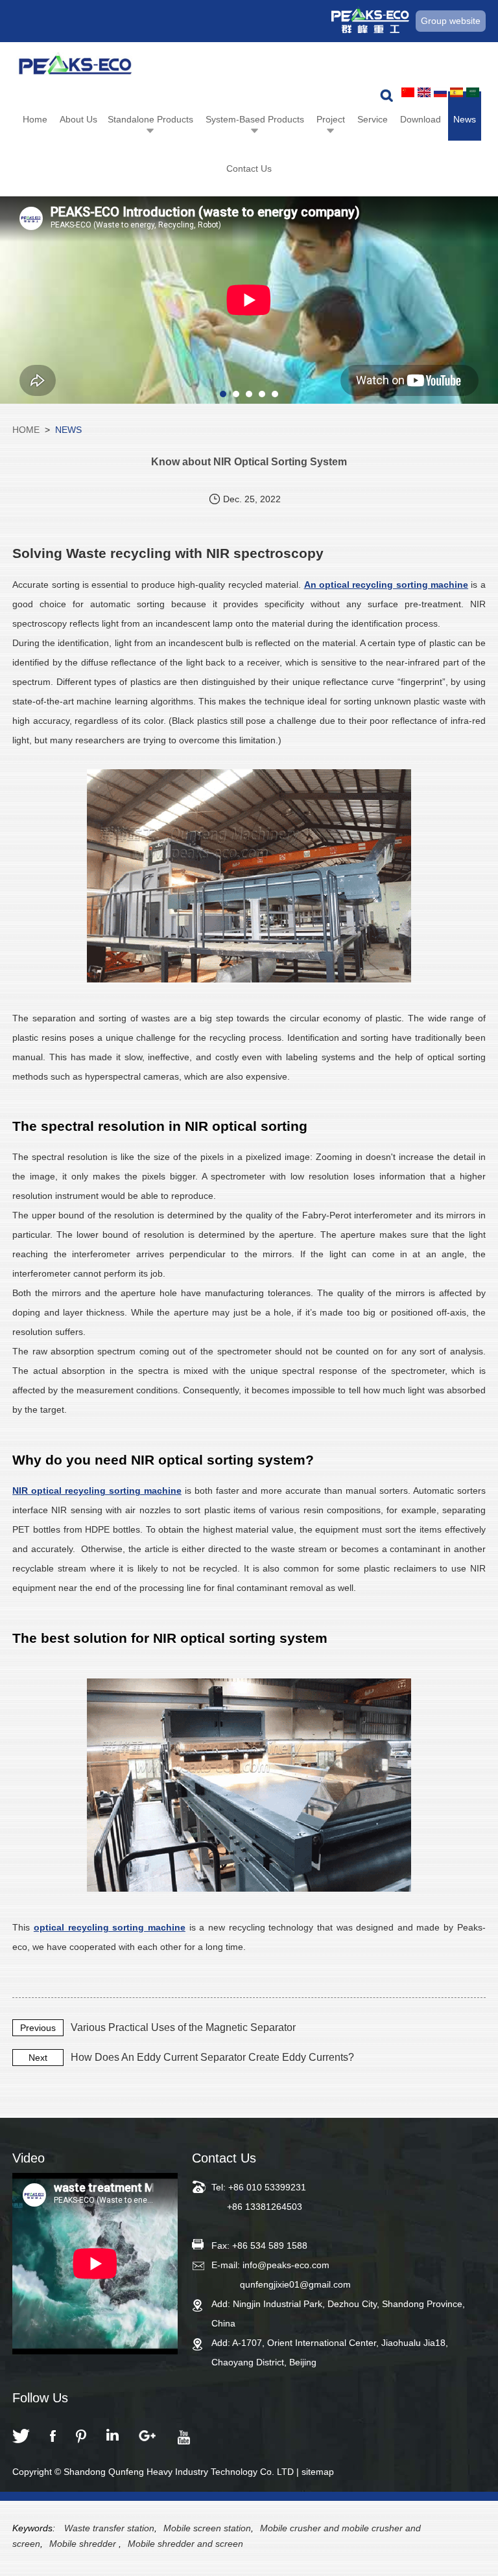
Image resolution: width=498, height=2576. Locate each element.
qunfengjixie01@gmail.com (295, 2284)
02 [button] (236, 394)
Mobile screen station (207, 2528)
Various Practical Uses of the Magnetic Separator (183, 2027)
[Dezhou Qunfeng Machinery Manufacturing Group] (75, 67)
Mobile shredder (84, 2544)
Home (35, 119)
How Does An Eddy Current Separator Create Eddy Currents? (212, 2057)
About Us (78, 119)
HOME (26, 430)
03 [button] (249, 394)
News (465, 119)
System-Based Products (255, 119)
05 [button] (275, 394)
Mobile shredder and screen (185, 2544)
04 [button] (262, 394)
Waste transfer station (109, 2528)
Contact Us (249, 168)
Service (373, 119)
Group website (451, 21)
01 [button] (223, 394)
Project (331, 119)
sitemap (318, 2472)
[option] (249, 300)
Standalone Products (150, 119)
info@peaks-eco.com (286, 2265)
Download (421, 119)
